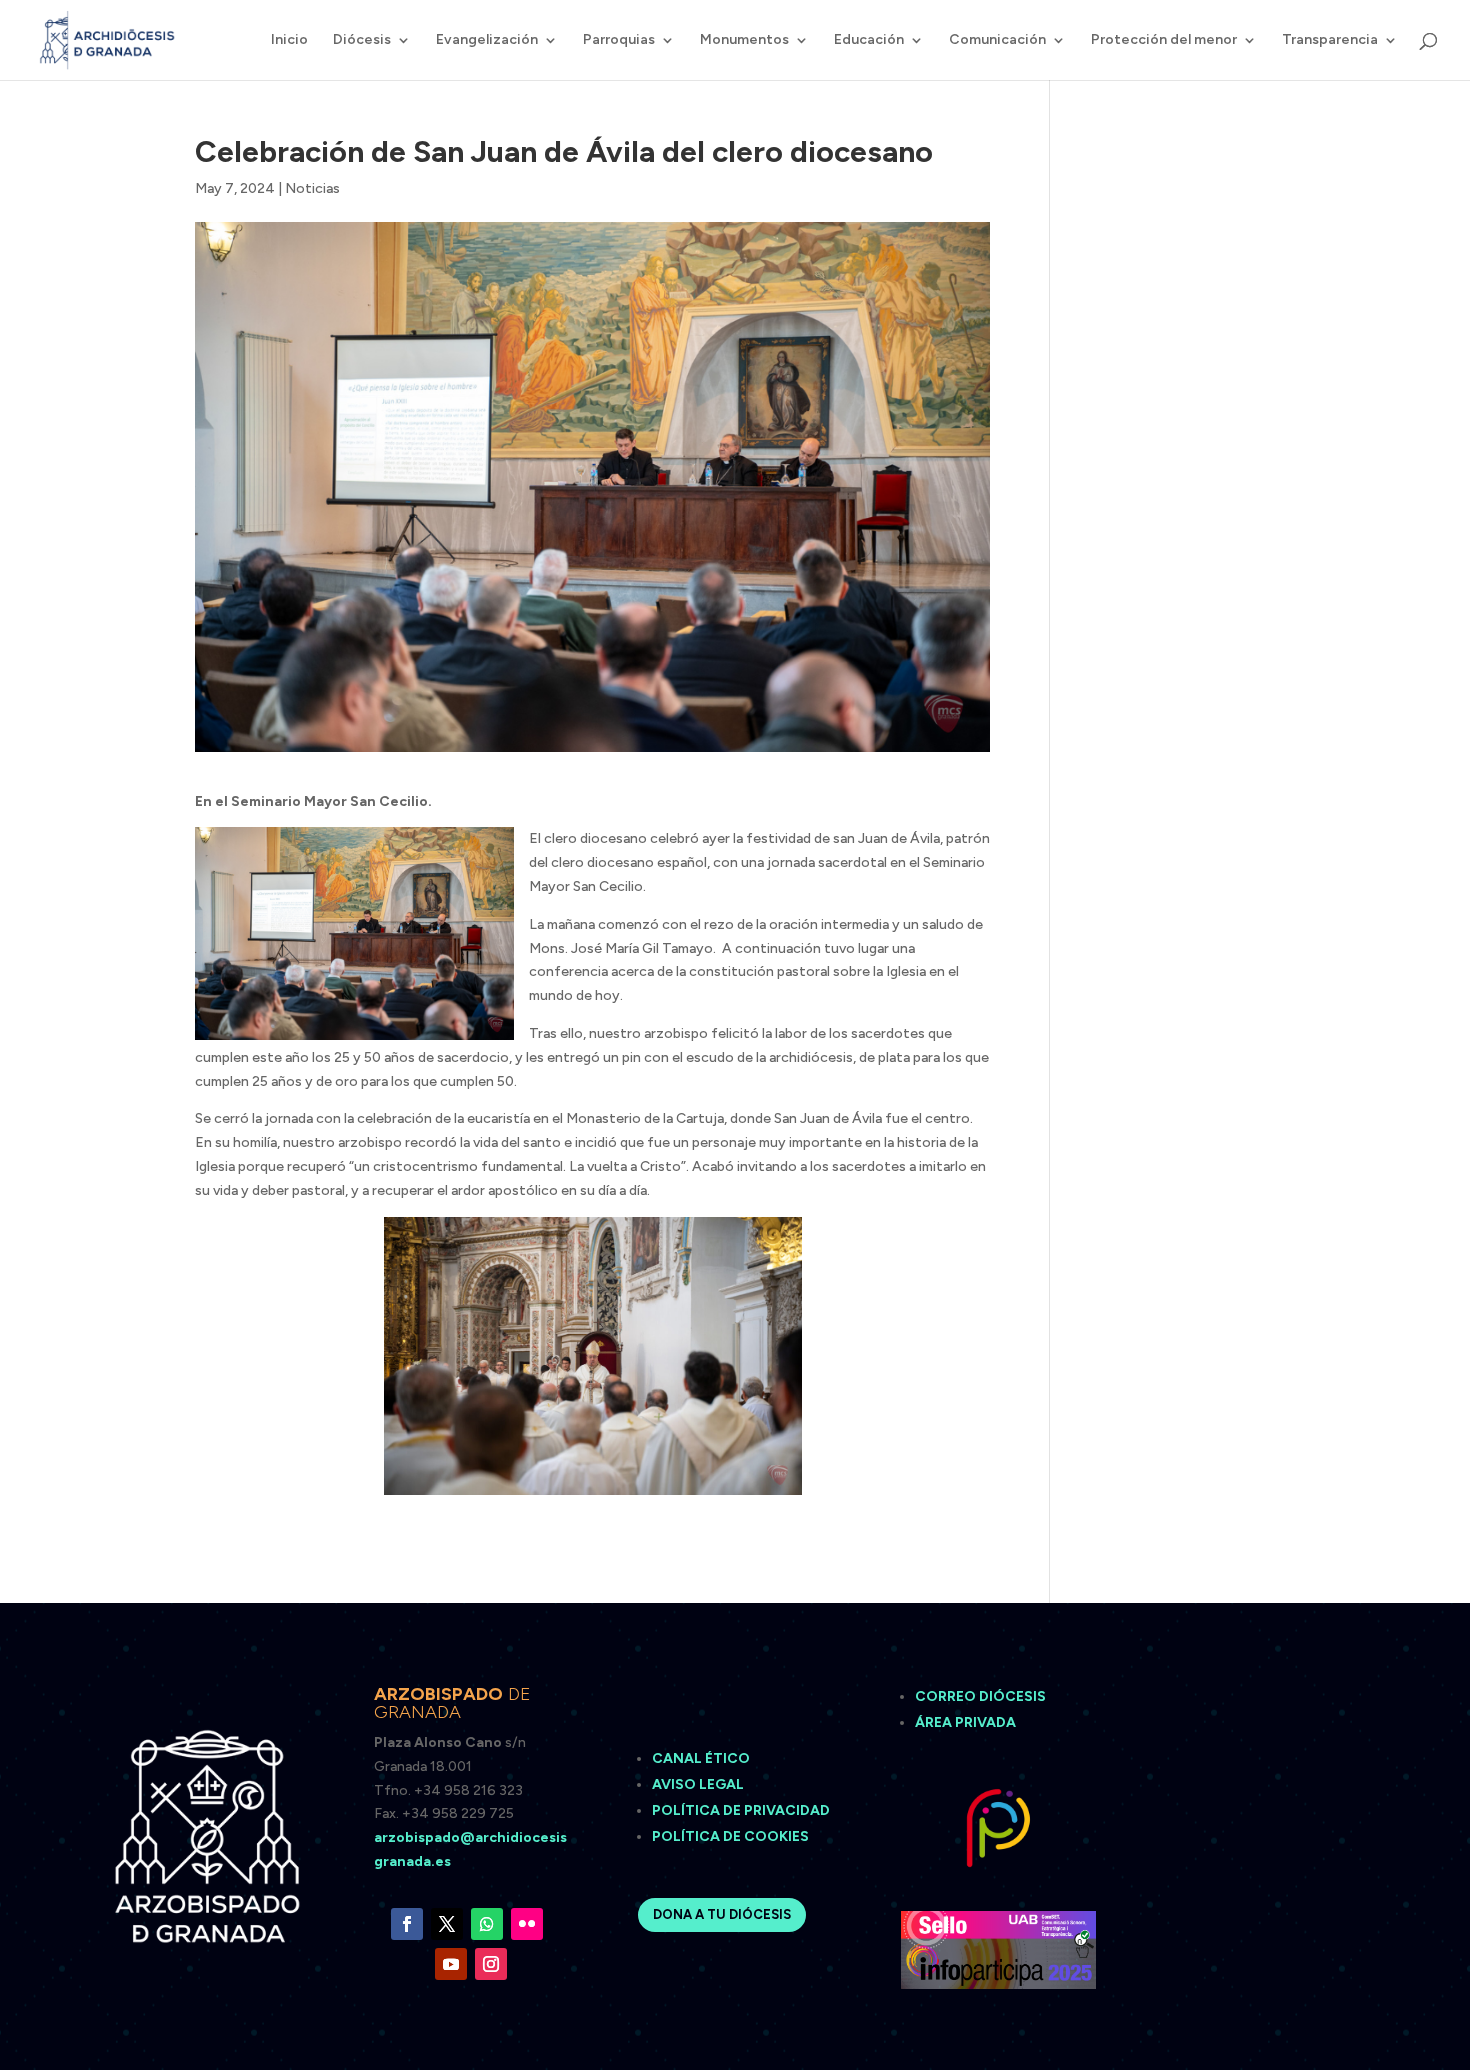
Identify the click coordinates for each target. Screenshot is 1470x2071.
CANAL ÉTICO (702, 1758)
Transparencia (1330, 40)
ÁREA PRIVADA (965, 1722)
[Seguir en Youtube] (451, 1964)
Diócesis (362, 40)
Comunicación (997, 40)
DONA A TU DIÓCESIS (722, 1914)
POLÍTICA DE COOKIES (730, 1836)
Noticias (312, 188)
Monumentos (744, 40)
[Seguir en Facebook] (407, 1924)
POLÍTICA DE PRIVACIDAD (741, 1810)
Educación (869, 40)
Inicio (289, 40)
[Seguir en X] (447, 1924)
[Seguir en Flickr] (527, 1924)
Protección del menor (1164, 40)
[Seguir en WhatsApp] (487, 1924)
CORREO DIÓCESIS (980, 1696)
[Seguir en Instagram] (491, 1964)
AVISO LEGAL (699, 1784)
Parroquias (619, 40)
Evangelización (487, 40)
